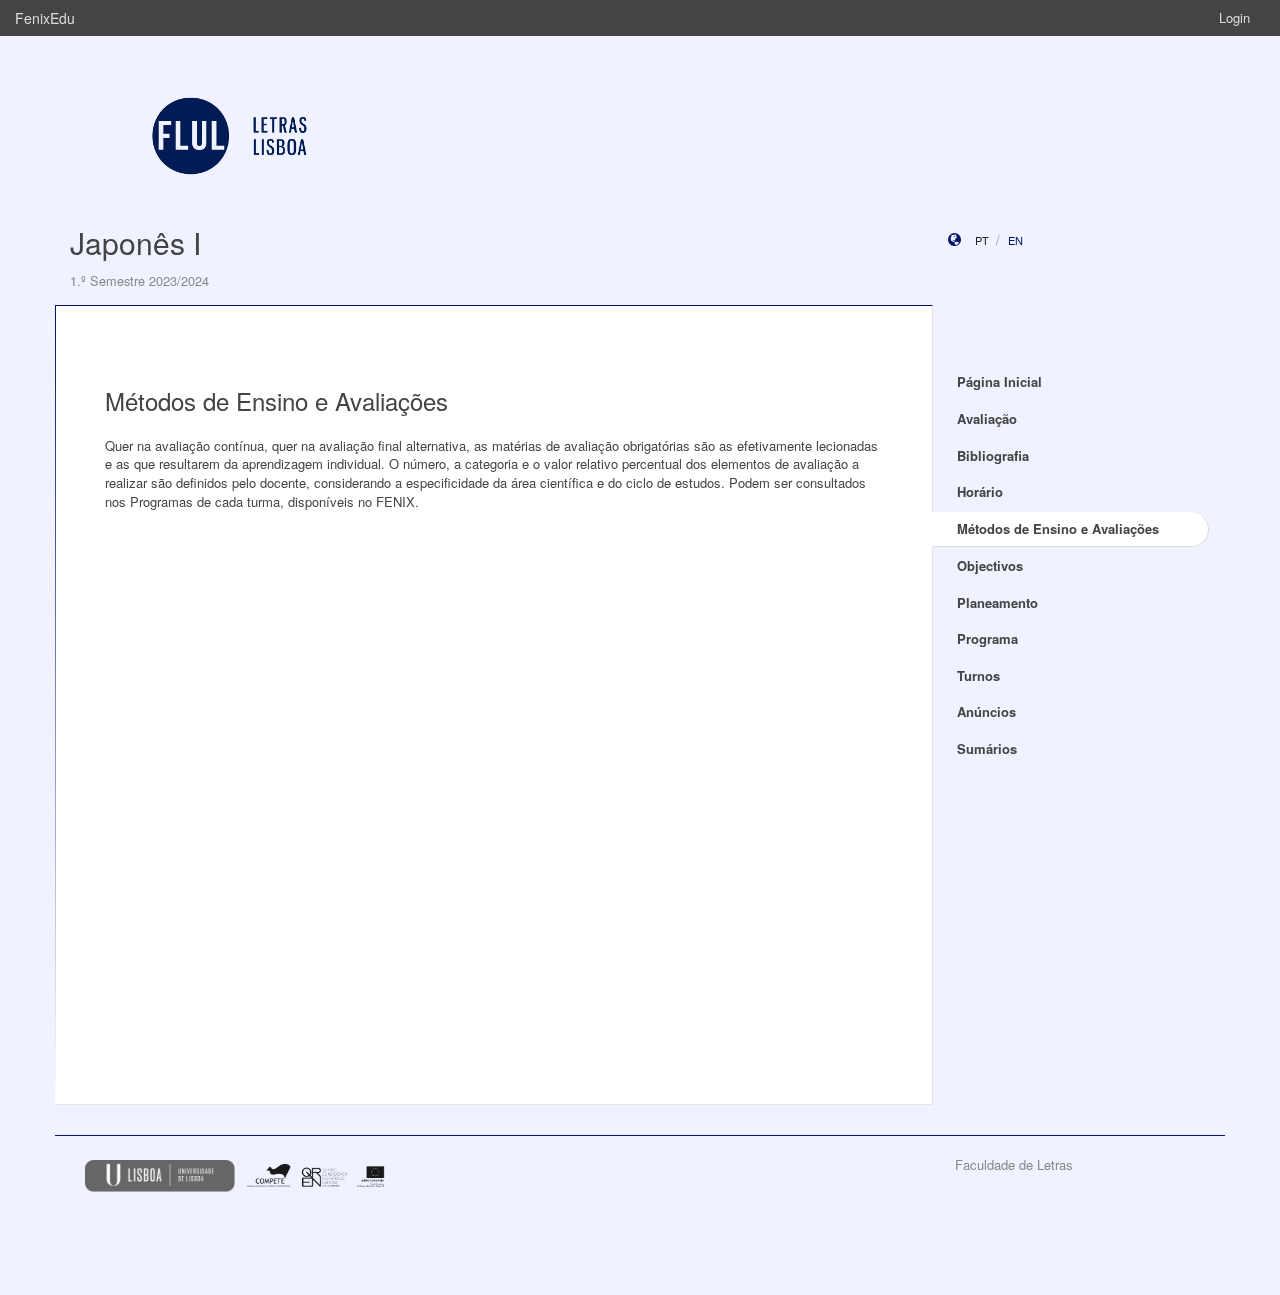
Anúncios (986, 711)
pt (982, 240)
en (1015, 240)
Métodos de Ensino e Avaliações (1058, 528)
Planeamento (997, 602)
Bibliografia (993, 455)
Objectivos (990, 565)
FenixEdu (45, 18)
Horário (980, 491)
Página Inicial (999, 381)
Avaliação (987, 418)
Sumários (987, 748)
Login (1234, 17)
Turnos (978, 675)
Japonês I (135, 242)
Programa (987, 638)
